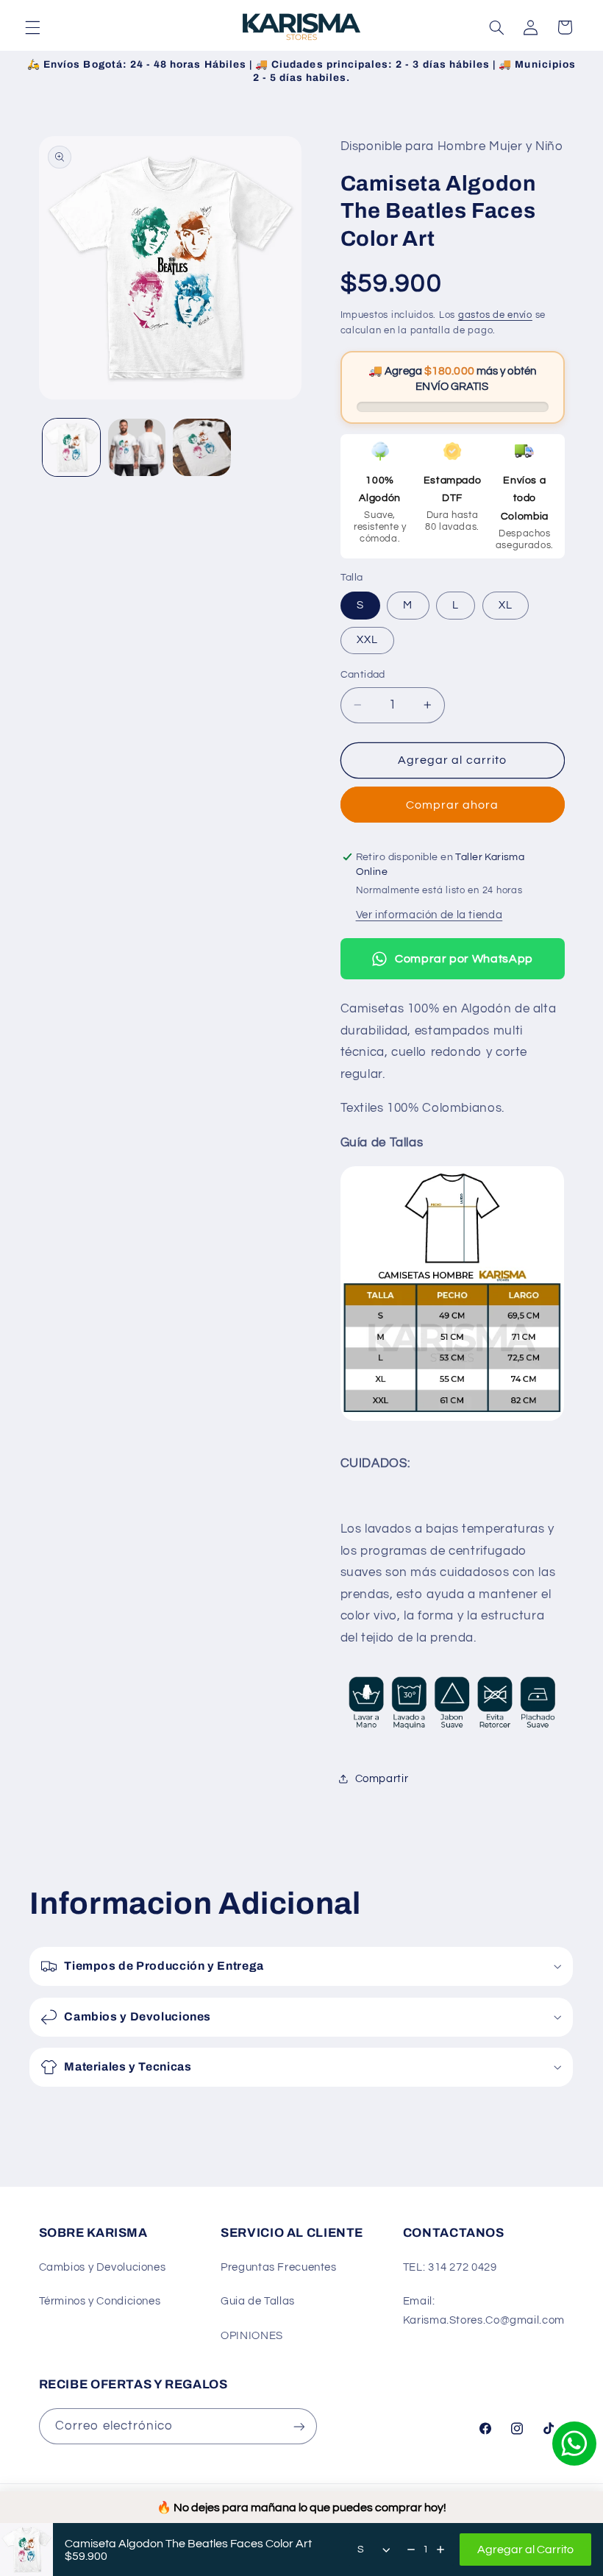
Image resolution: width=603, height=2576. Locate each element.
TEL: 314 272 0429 (450, 2267)
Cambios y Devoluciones (103, 2267)
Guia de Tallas (258, 2301)
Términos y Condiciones (100, 2301)
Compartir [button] (382, 1779)
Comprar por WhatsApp (464, 959)
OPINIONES (252, 2336)
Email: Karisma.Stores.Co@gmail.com (484, 2311)
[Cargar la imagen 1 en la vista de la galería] (71, 447)
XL (506, 605)
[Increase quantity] (440, 2550)
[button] (32, 27)
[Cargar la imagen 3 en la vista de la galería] (201, 447)
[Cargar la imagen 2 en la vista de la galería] (137, 447)
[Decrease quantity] (411, 2550)
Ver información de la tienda (429, 915)
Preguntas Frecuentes (279, 2267)
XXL (367, 640)
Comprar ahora (453, 805)
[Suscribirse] (299, 2426)
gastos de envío (495, 315)
